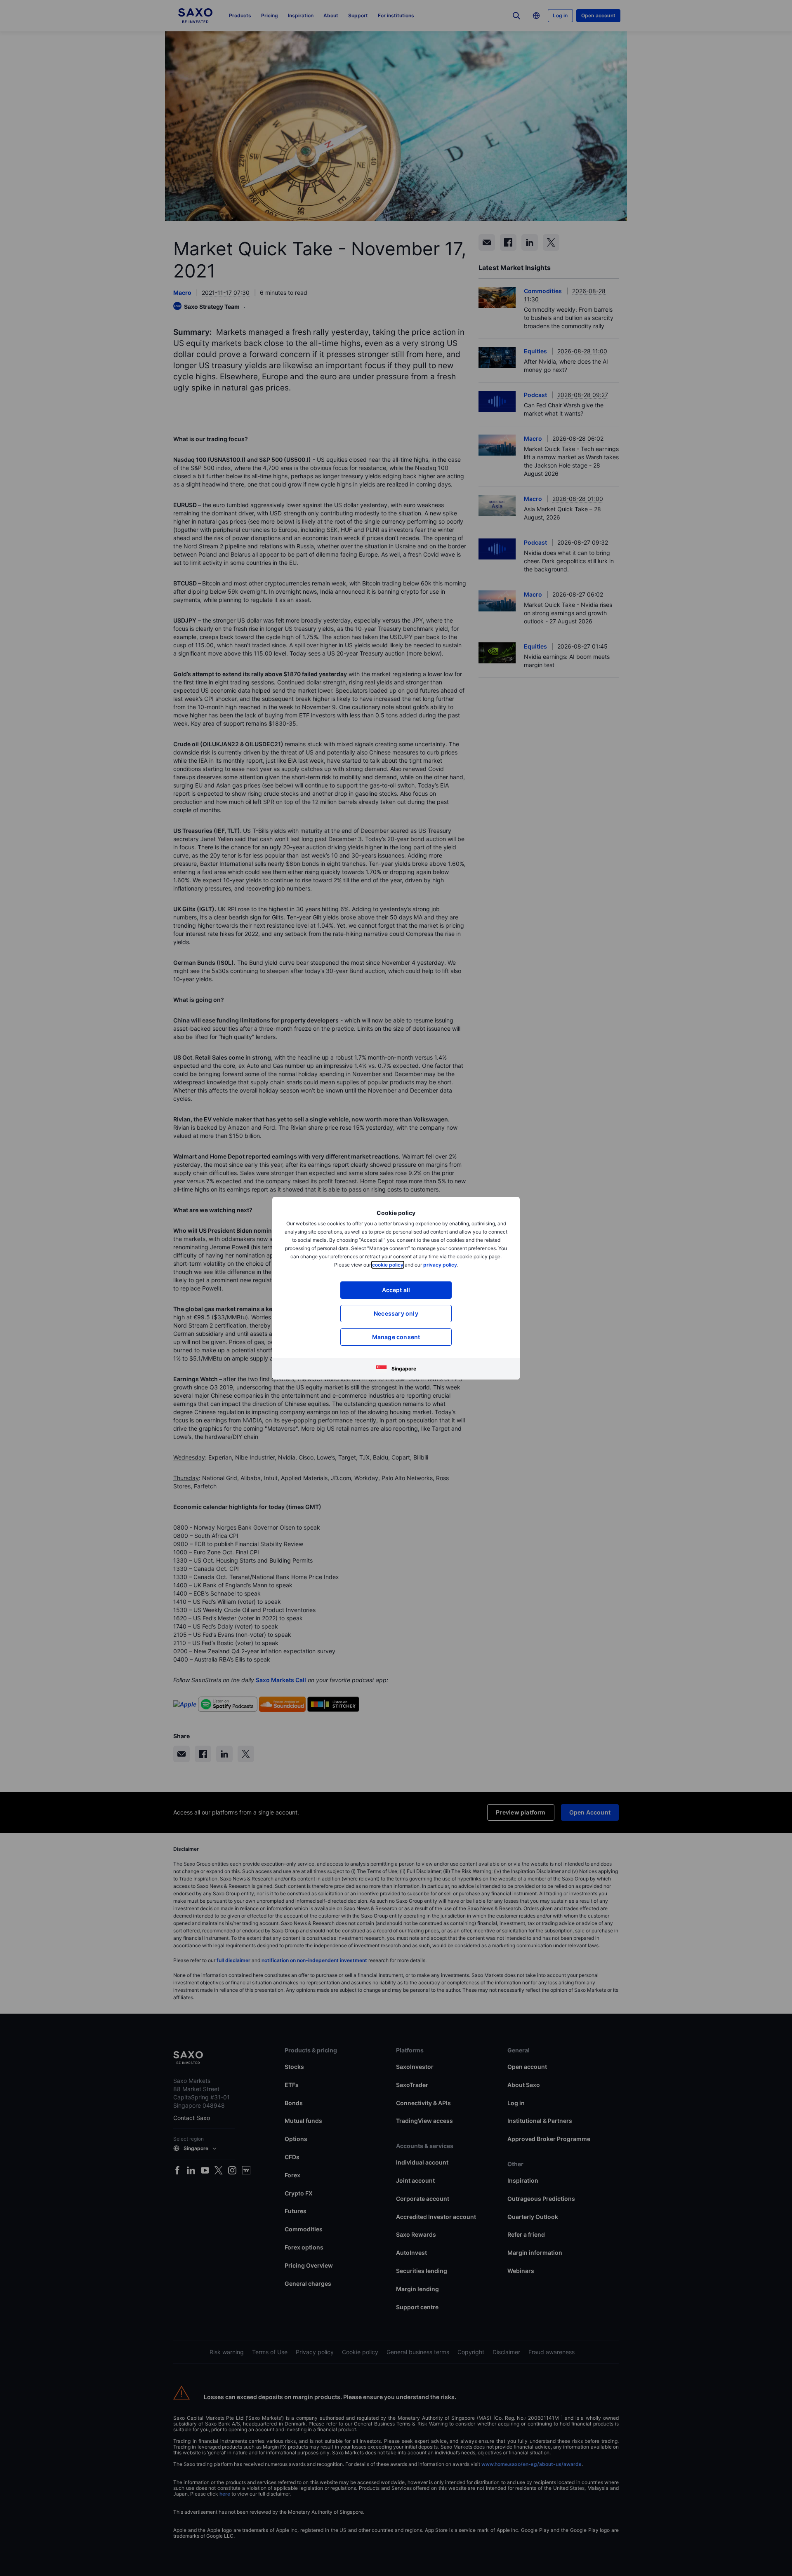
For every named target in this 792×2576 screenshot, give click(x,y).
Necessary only (396, 1313)
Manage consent (396, 1337)
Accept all (396, 1290)
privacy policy (440, 1265)
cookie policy (388, 1265)
